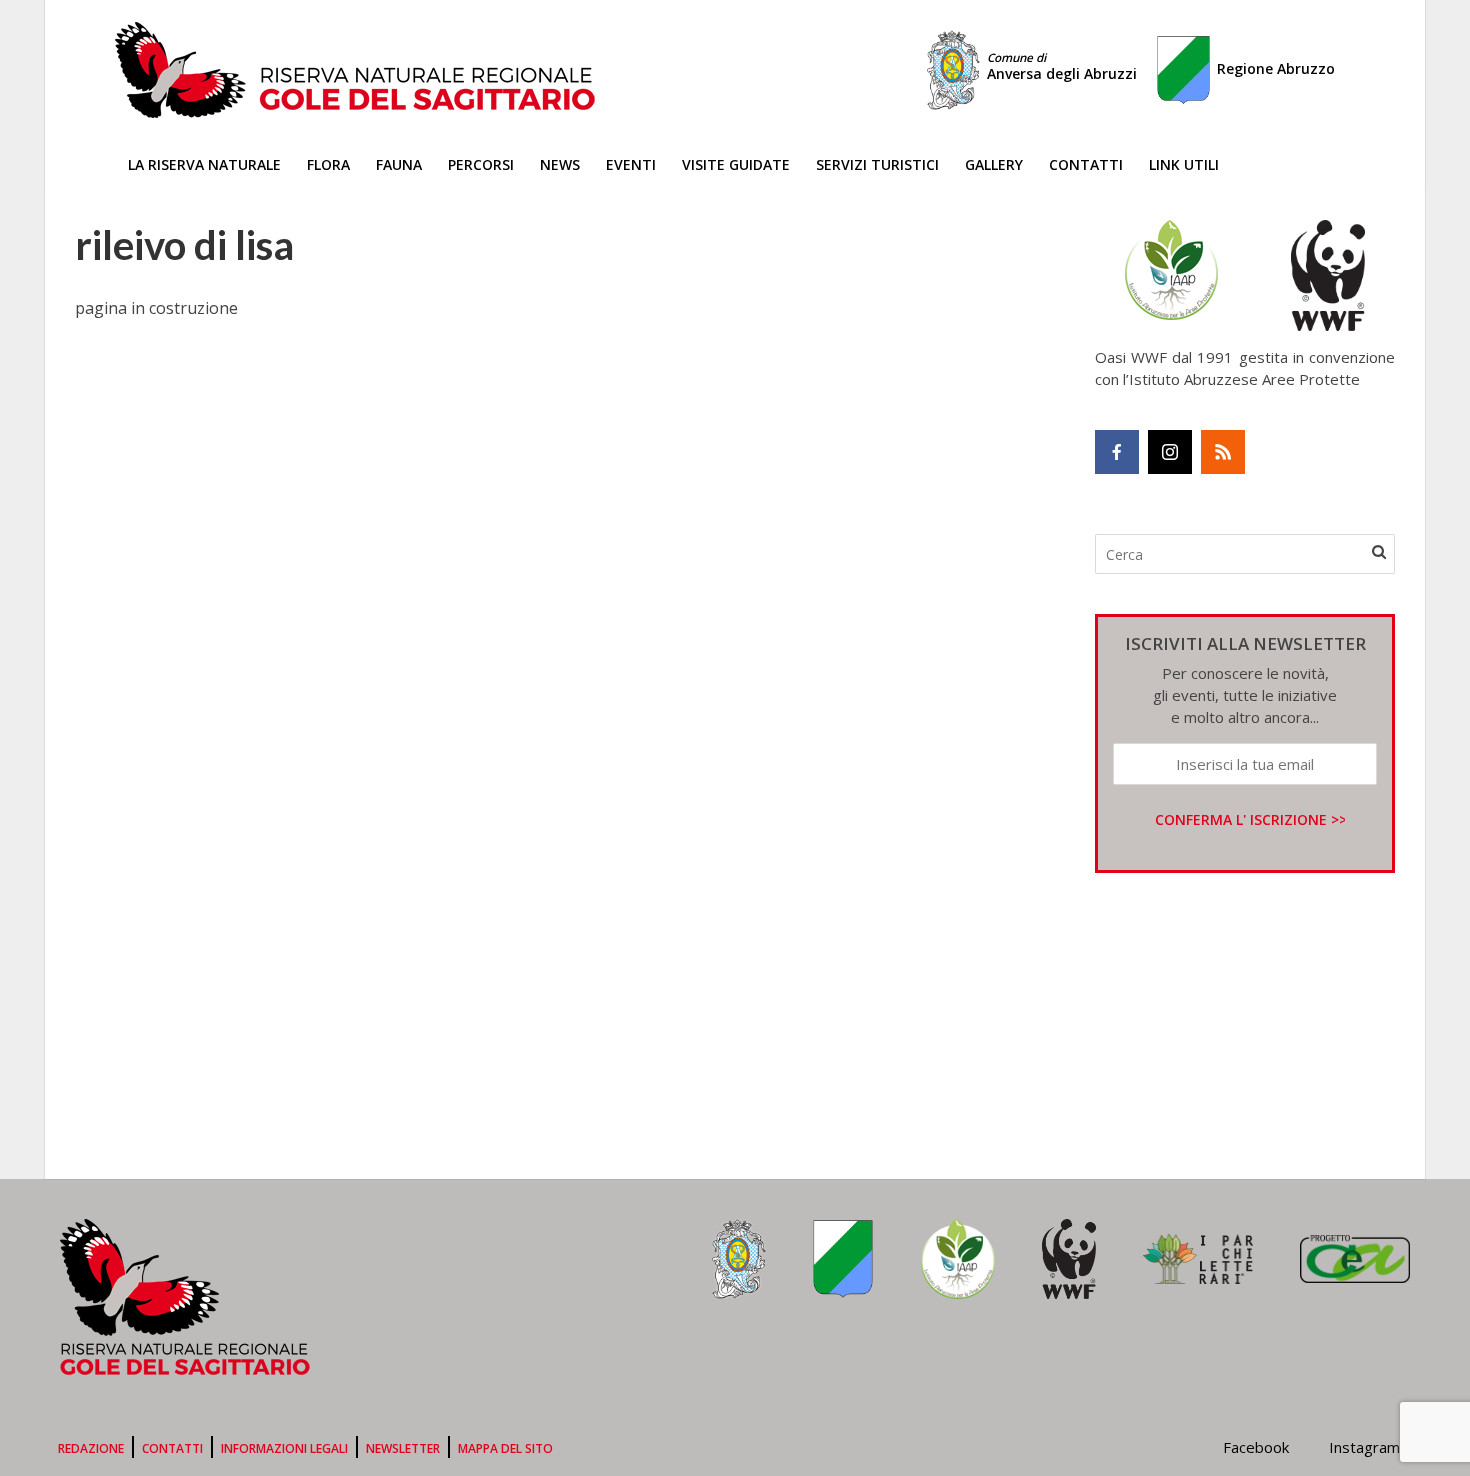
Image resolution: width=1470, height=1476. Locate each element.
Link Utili (1184, 164)
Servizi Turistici (877, 164)
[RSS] (1223, 452)
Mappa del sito (505, 1448)
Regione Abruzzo (1276, 68)
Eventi (631, 164)
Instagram (1364, 1447)
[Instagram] (1170, 452)
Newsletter (403, 1448)
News (560, 164)
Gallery (994, 164)
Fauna (399, 164)
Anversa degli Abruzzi (1062, 66)
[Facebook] (1117, 452)
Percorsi (481, 164)
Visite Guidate (736, 164)
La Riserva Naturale (204, 164)
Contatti (1086, 164)
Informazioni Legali (284, 1448)
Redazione (91, 1448)
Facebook (1256, 1447)
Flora (328, 164)
